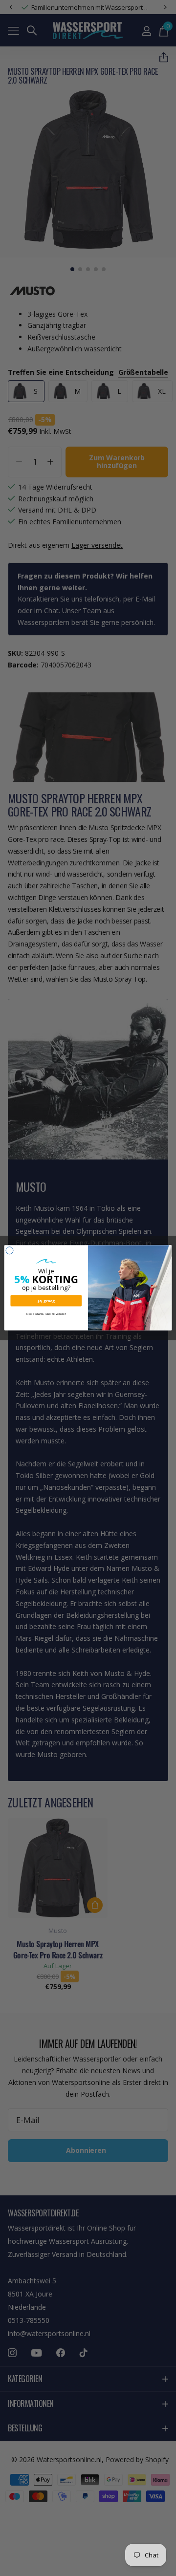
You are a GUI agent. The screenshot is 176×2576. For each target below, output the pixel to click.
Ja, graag (46, 1301)
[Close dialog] (10, 1251)
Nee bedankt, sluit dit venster (46, 1314)
